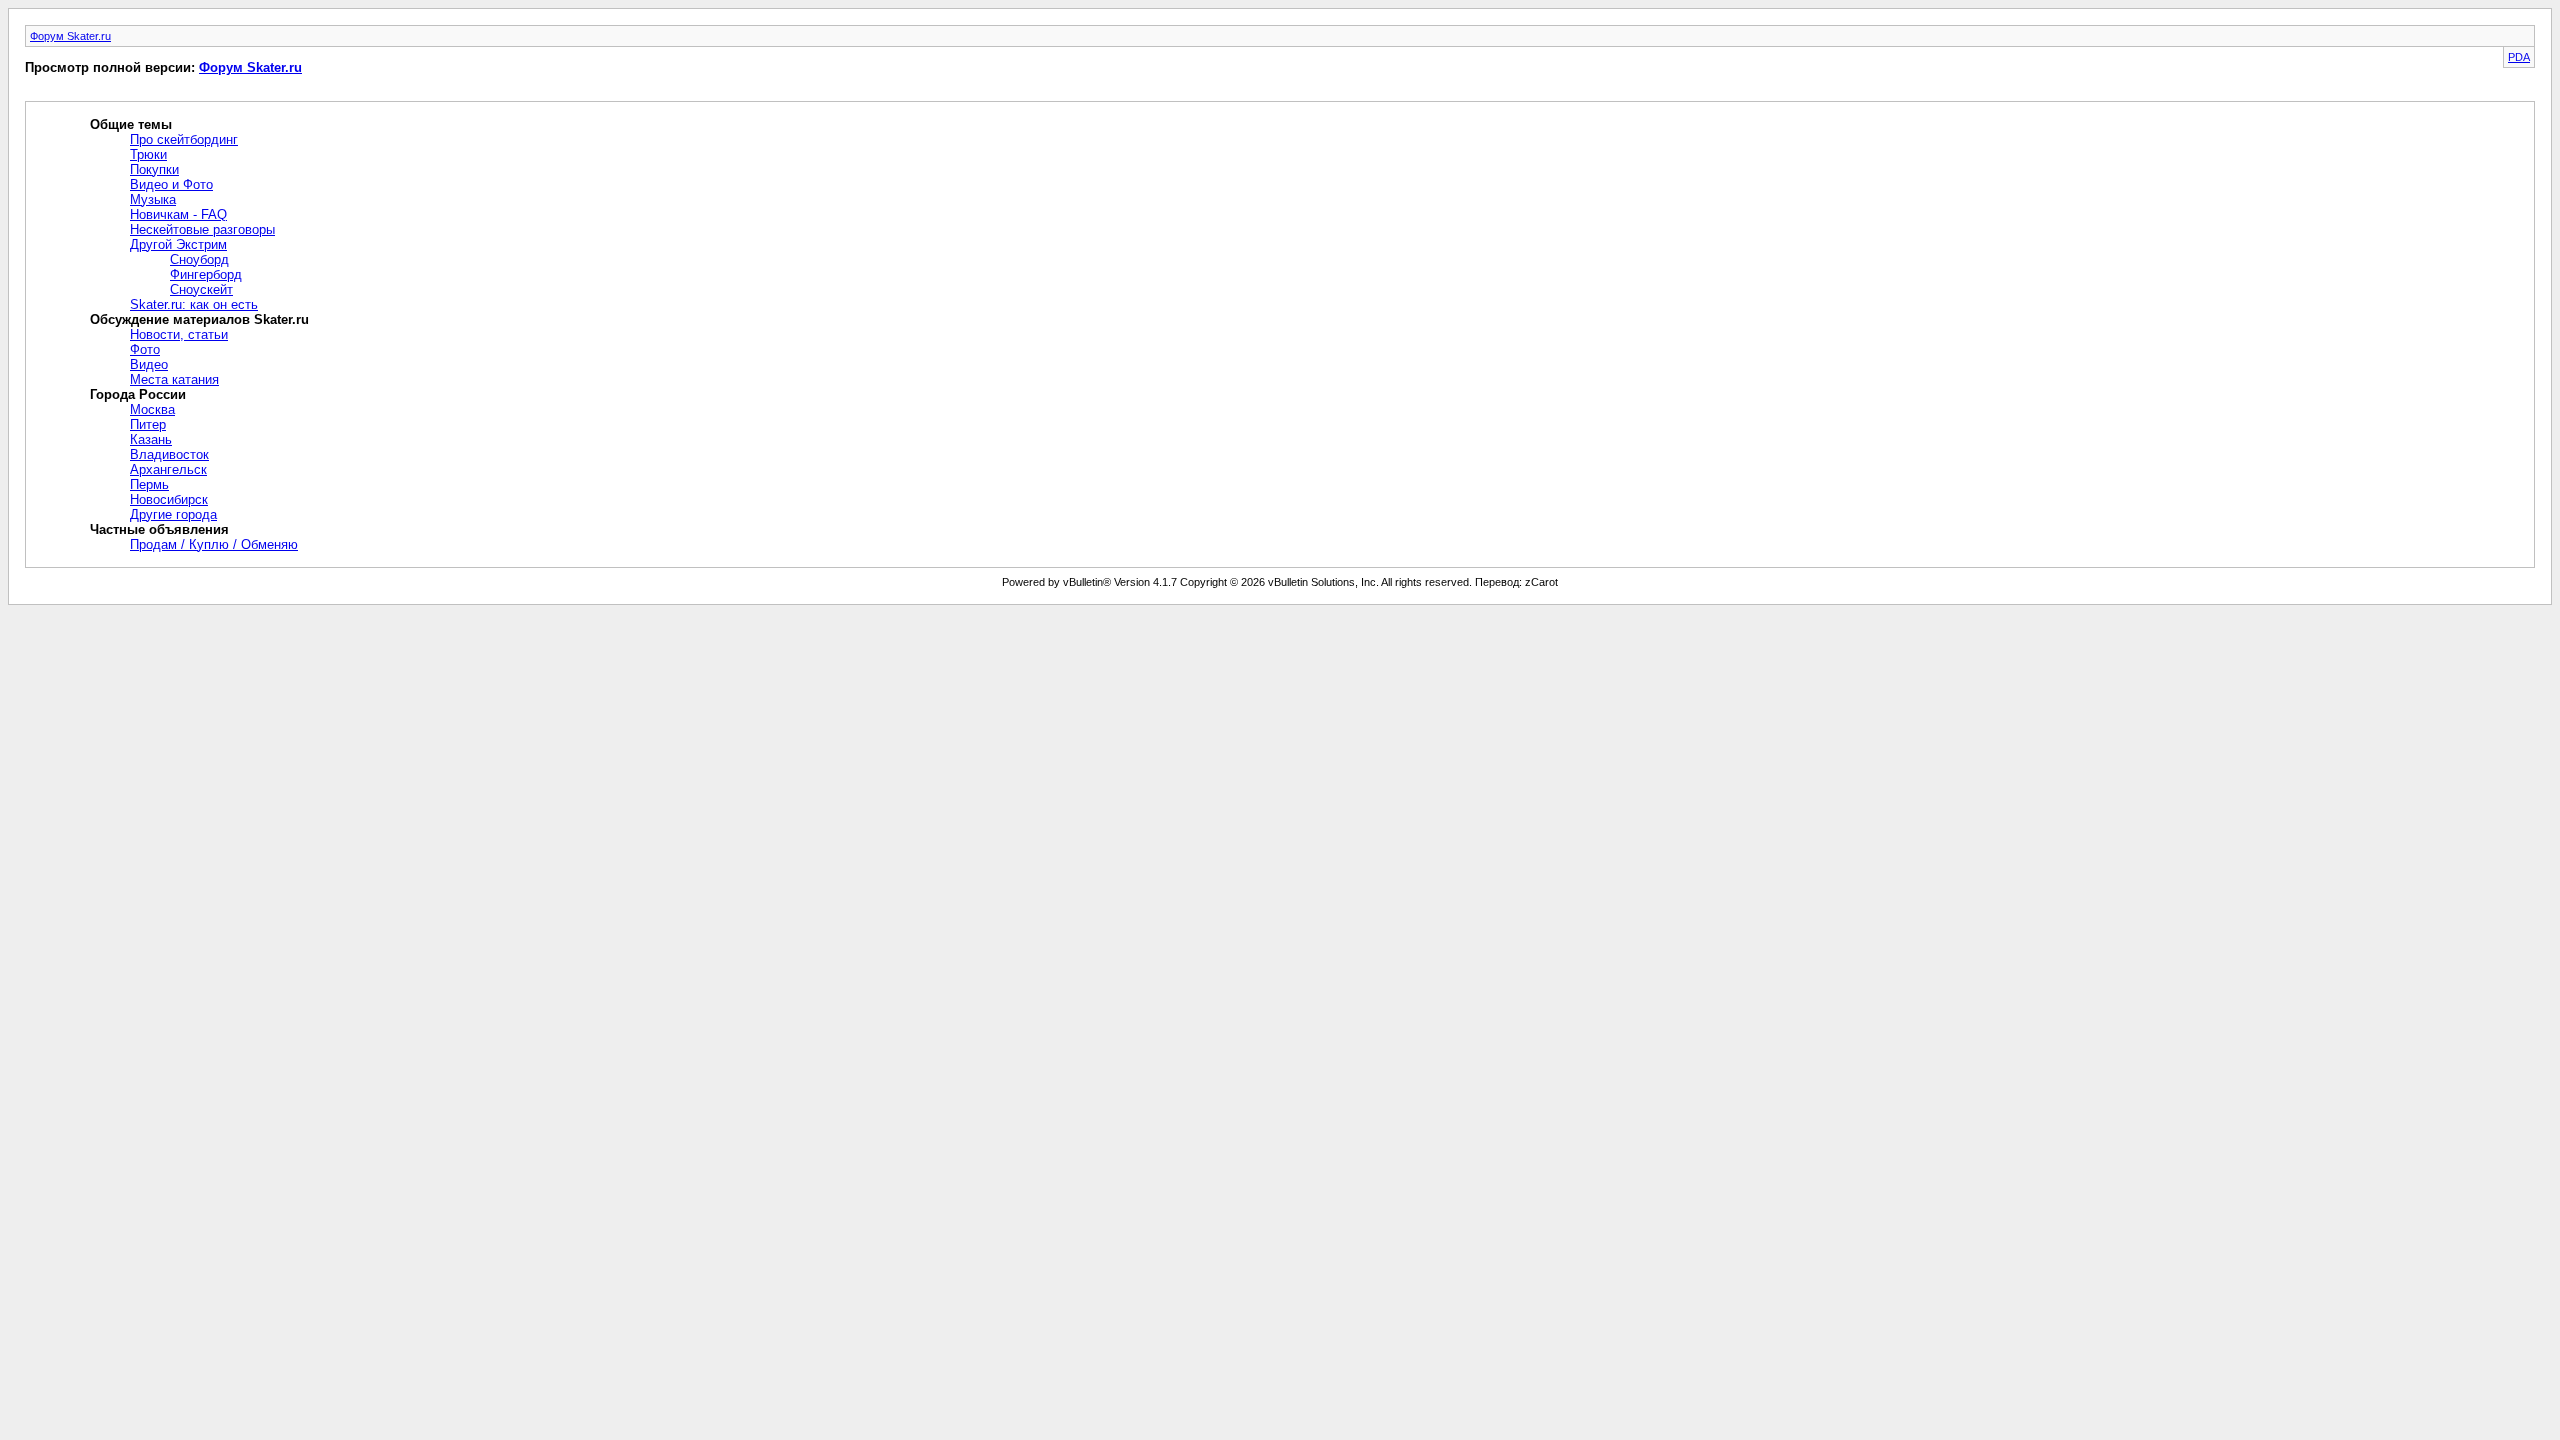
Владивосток (169, 454)
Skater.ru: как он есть (194, 304)
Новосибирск (169, 499)
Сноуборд (199, 259)
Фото (145, 349)
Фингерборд (206, 274)
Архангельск (168, 469)
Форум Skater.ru (70, 36)
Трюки (148, 154)
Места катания (174, 379)
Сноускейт (201, 289)
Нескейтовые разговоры (202, 229)
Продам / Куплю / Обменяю (214, 544)
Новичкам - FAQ (178, 214)
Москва (152, 409)
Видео (149, 364)
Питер (148, 424)
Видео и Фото (171, 184)
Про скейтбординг (184, 139)
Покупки (154, 169)
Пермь (149, 484)
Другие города (173, 514)
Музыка (153, 199)
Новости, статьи (179, 334)
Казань (151, 439)
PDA (2519, 57)
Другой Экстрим (178, 244)
